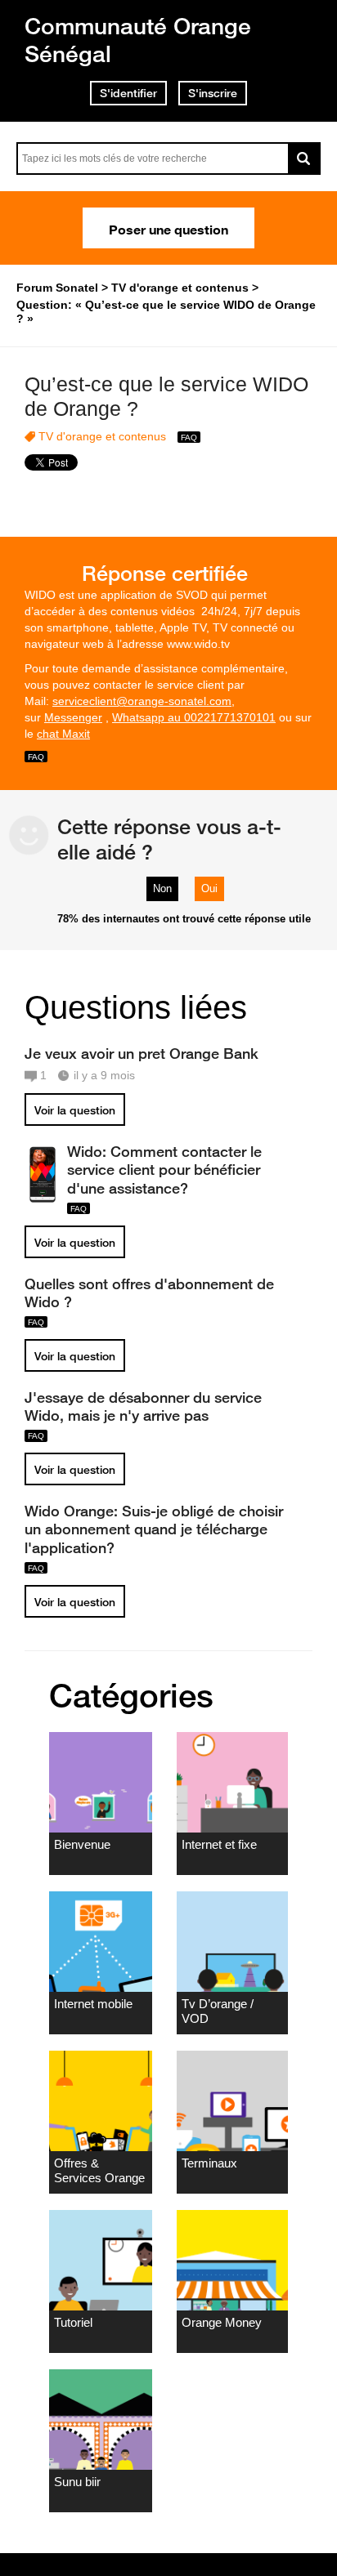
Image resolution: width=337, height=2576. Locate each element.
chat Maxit (63, 734)
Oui (209, 888)
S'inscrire (213, 93)
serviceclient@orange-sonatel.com (142, 701)
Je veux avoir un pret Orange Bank (142, 1053)
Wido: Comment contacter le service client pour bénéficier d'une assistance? (164, 1169)
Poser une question (168, 228)
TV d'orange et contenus (102, 436)
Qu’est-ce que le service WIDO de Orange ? (166, 397)
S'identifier (128, 93)
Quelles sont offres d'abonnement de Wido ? (149, 1292)
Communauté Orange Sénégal (138, 40)
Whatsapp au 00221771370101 (194, 717)
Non (162, 888)
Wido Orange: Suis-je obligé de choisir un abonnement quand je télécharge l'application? (154, 1529)
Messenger (73, 717)
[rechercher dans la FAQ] (304, 158)
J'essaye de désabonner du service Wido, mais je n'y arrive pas (143, 1406)
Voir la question (75, 1110)
